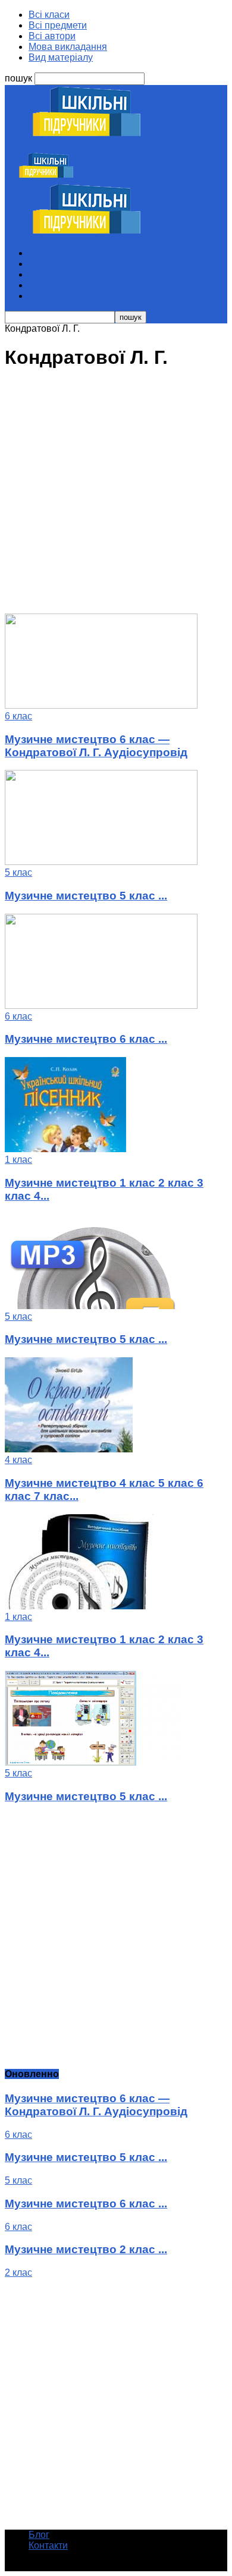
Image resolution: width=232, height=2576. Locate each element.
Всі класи (49, 15)
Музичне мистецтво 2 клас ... (86, 2249)
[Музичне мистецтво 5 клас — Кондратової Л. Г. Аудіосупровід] (101, 862)
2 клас (18, 2273)
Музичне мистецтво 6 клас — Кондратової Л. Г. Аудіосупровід (96, 746)
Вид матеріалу (61, 57)
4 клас (18, 1460)
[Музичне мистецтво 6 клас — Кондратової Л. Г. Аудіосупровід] (101, 705)
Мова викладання (68, 47)
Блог (39, 2535)
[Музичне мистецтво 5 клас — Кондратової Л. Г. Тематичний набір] (94, 1762)
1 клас (18, 1160)
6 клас (18, 716)
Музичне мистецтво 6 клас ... (86, 1039)
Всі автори (52, 36)
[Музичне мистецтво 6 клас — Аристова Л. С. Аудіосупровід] (101, 1006)
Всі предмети (58, 25)
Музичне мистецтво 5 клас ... (86, 896)
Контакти (48, 2545)
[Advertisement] (116, 498)
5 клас (18, 872)
